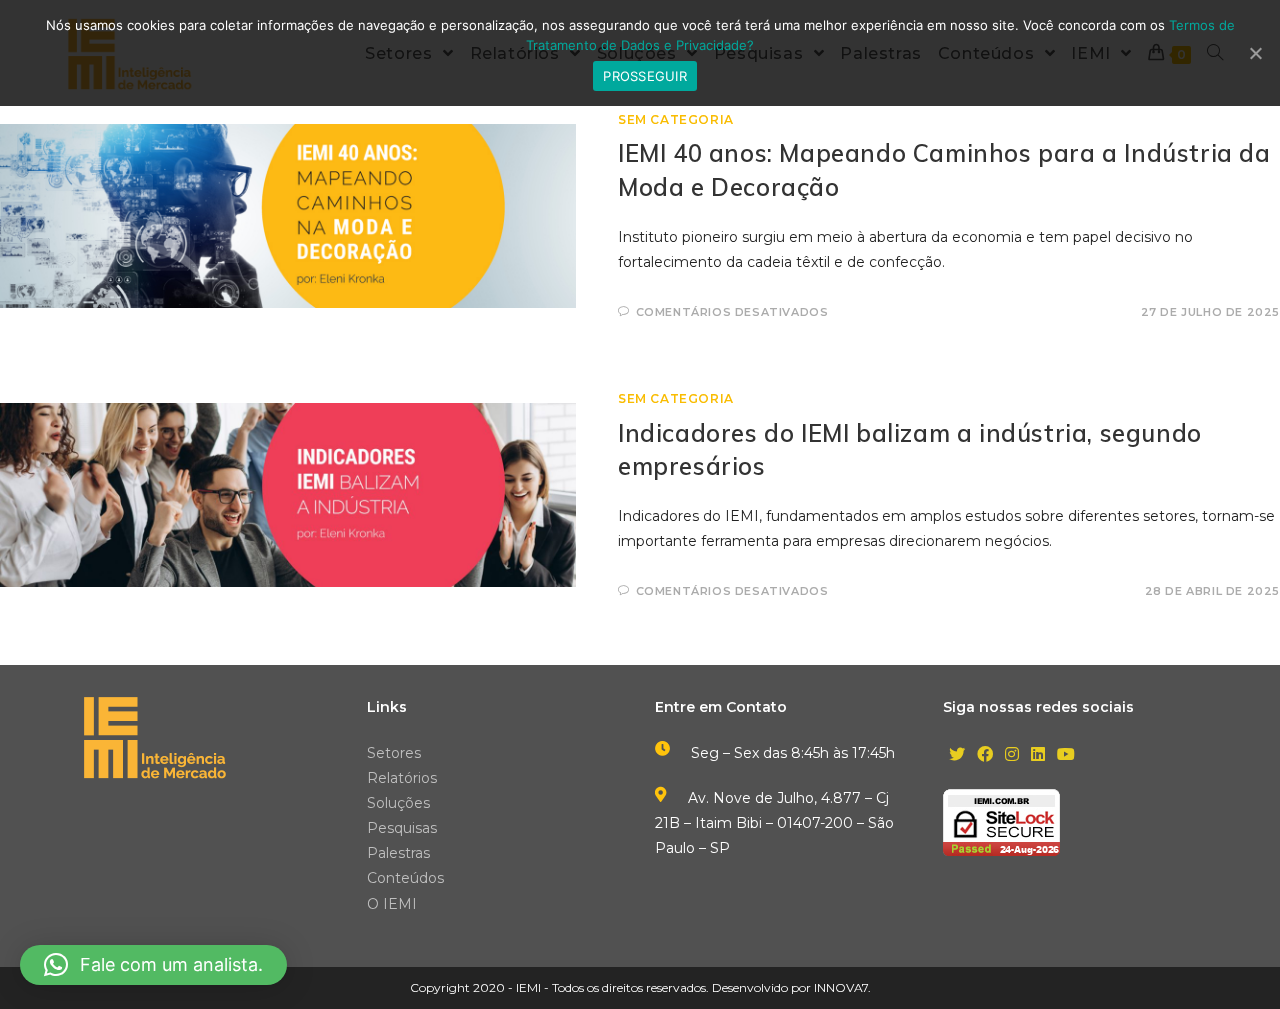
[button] (153, 965)
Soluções (398, 803)
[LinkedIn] (1038, 755)
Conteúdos (405, 878)
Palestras (398, 853)
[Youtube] (1066, 755)
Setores (394, 753)
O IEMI (392, 904)
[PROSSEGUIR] (1255, 53)
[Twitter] (957, 755)
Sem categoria (676, 119)
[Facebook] (985, 755)
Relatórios (402, 778)
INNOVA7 (841, 987)
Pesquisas (402, 828)
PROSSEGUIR (645, 76)
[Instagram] (1012, 755)
